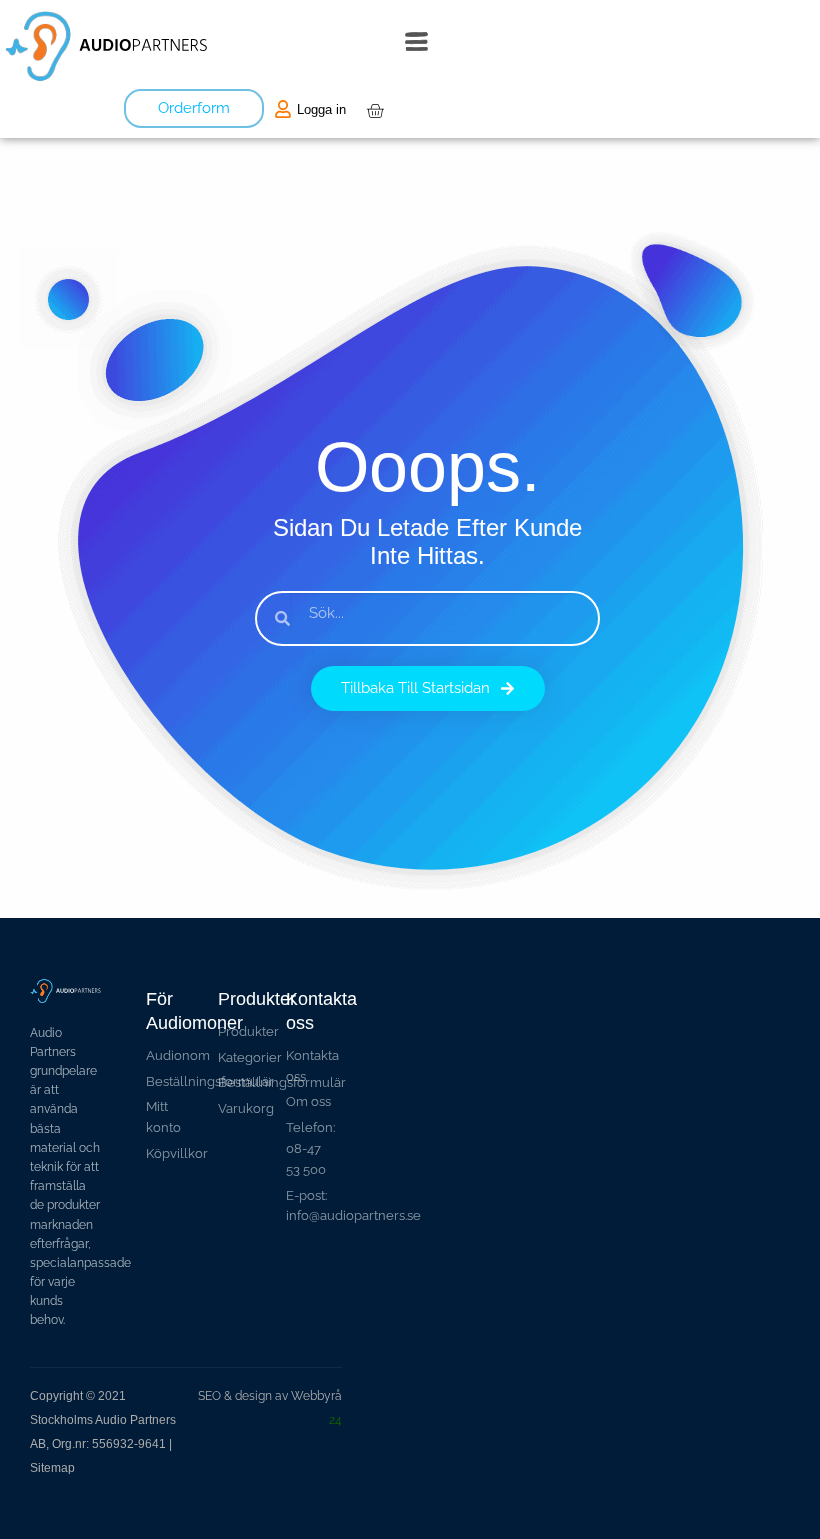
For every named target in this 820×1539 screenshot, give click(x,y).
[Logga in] (283, 109)
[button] (416, 46)
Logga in (321, 109)
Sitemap (52, 1468)
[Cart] (375, 111)
